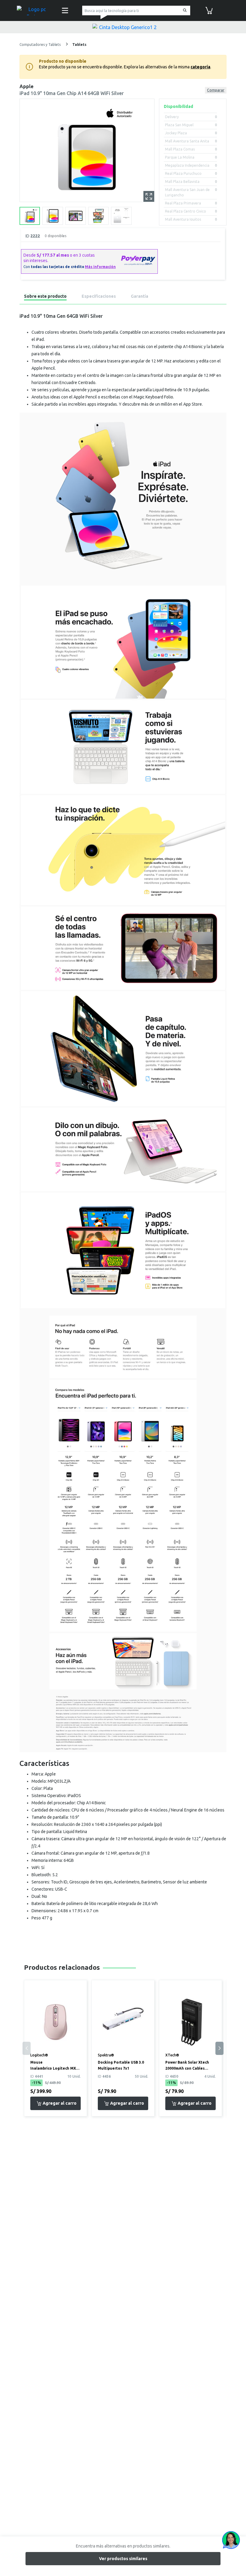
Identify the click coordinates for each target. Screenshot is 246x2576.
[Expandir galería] (149, 196)
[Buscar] (184, 11)
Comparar (216, 90)
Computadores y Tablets (40, 45)
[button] (219, 2048)
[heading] (45, 297)
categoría (200, 67)
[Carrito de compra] (209, 10)
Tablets (79, 45)
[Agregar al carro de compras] (55, 2103)
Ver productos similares (123, 2559)
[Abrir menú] (65, 10)
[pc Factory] (35, 10)
